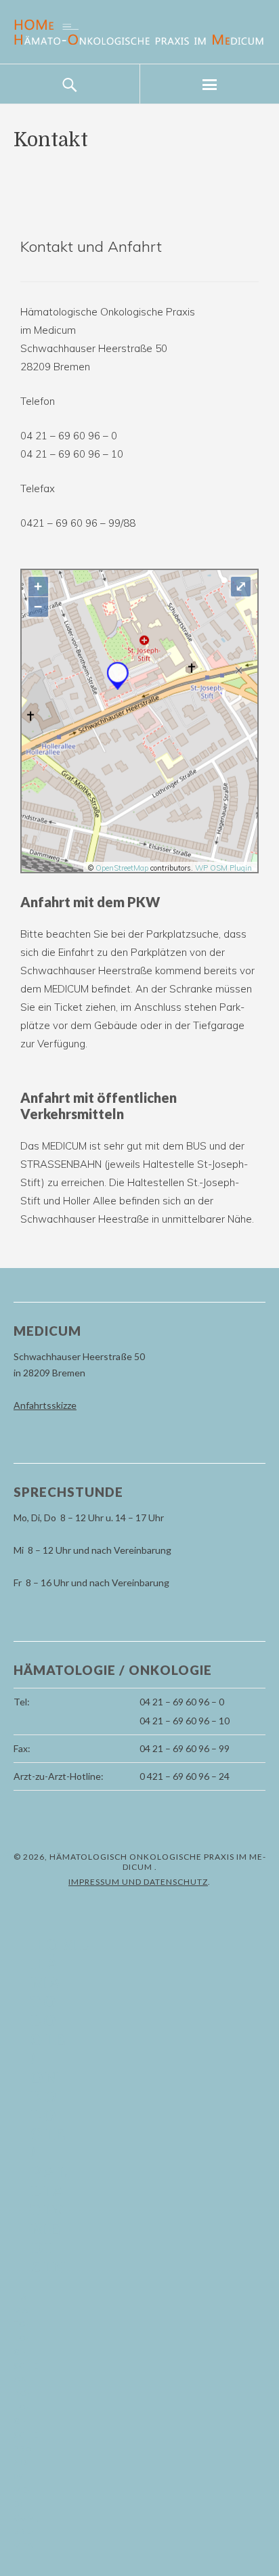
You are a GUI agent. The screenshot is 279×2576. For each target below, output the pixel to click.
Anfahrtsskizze (45, 1405)
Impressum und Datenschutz (138, 1882)
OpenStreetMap (122, 868)
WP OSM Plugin (223, 868)
